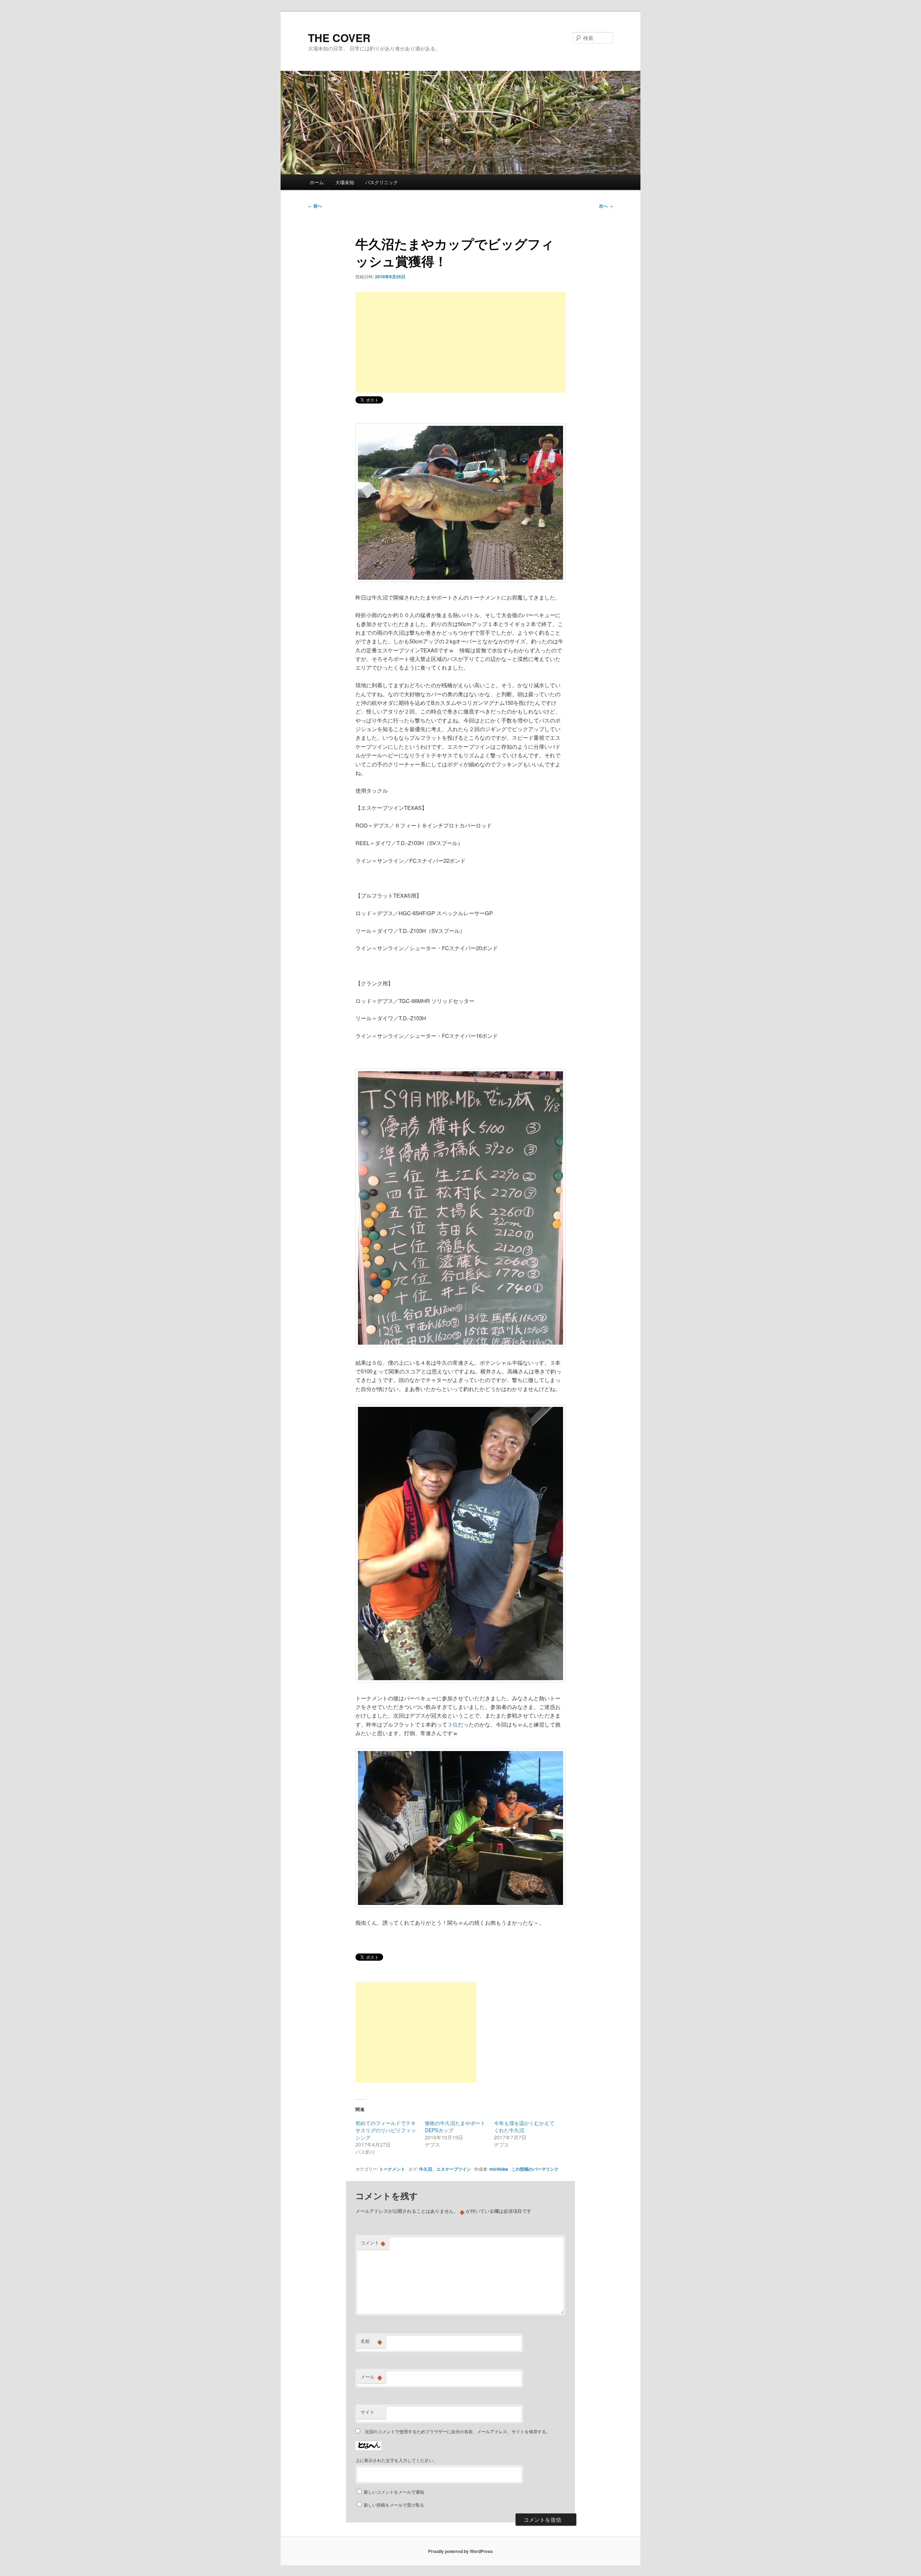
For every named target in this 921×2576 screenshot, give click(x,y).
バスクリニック (382, 182)
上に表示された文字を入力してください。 (396, 2460)
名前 (371, 2341)
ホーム (317, 182)
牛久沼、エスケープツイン (445, 2169)
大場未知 (345, 182)
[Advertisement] (460, 342)
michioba (499, 2169)
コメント (373, 2243)
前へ (315, 206)
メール (371, 2377)
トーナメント (392, 2169)
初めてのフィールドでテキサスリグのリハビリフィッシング (386, 2130)
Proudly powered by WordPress (460, 2551)
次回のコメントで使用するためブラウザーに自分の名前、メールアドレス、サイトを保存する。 (458, 2431)
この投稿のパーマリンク (535, 2169)
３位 (453, 1724)
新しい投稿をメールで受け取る (394, 2505)
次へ (606, 206)
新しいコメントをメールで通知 (394, 2492)
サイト (368, 2412)
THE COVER (339, 38)
